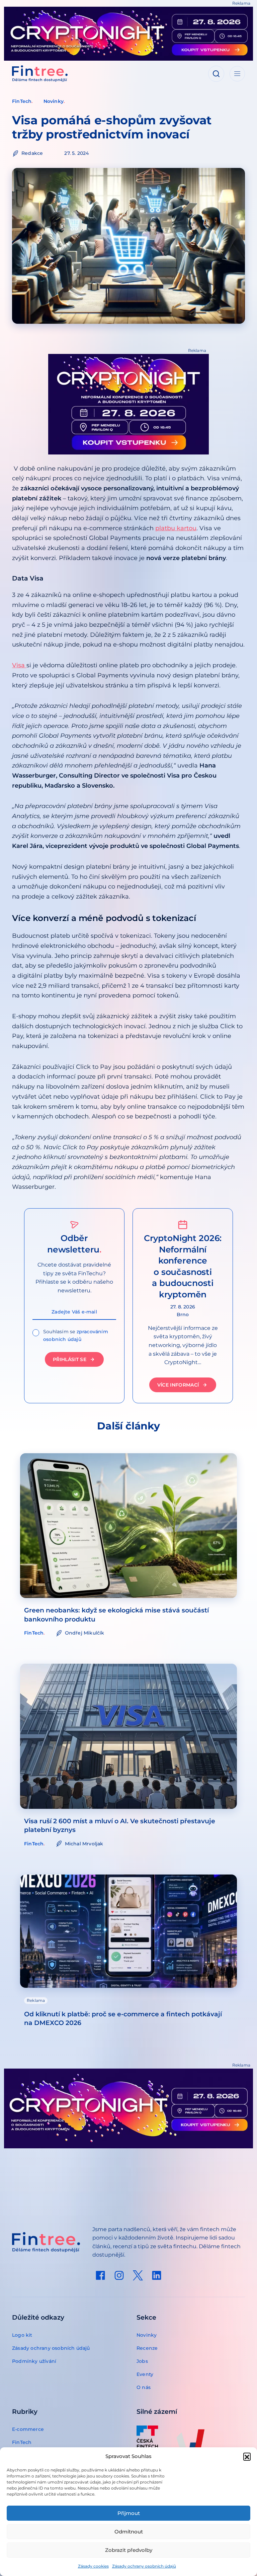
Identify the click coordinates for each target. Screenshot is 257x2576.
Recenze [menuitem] (147, 2348)
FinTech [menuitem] (22, 2442)
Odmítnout (129, 2532)
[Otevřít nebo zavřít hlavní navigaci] (237, 74)
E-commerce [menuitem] (28, 2429)
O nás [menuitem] (144, 2387)
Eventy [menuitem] (145, 2374)
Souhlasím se (76, 1335)
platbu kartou (176, 528)
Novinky (54, 101)
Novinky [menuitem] (147, 2335)
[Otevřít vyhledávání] (216, 74)
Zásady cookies (93, 2566)
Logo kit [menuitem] (22, 2335)
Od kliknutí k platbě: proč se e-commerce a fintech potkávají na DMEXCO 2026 (123, 2018)
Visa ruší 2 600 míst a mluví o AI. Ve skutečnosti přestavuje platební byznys (120, 1825)
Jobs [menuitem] (142, 2361)
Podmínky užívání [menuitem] (34, 2361)
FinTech (22, 101)
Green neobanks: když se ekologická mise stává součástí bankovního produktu (116, 1615)
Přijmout (129, 2513)
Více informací (178, 1385)
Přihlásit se (70, 1359)
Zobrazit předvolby (129, 2550)
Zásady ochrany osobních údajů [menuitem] (51, 2348)
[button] (247, 2456)
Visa (19, 665)
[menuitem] (100, 2275)
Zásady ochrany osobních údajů (144, 2566)
